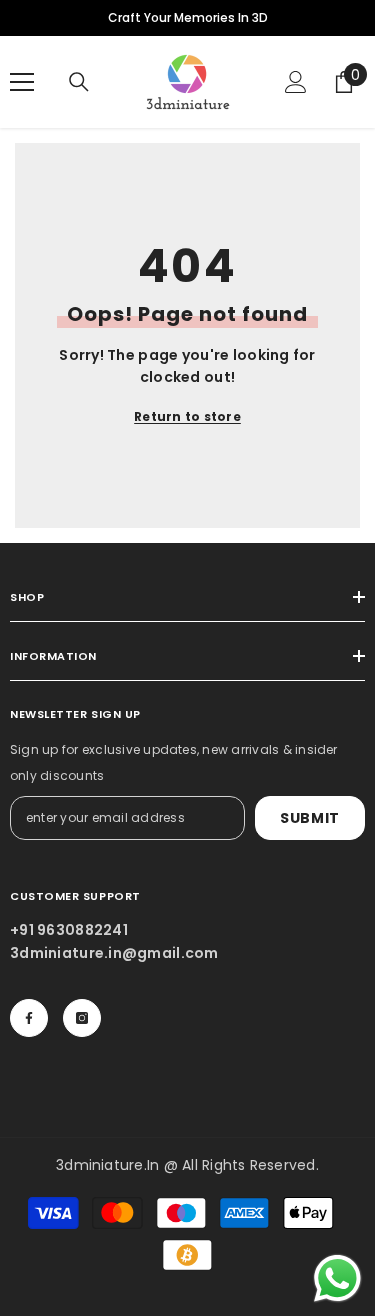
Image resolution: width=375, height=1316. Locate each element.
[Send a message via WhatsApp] (337, 1278)
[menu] (22, 82)
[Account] (296, 82)
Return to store (187, 416)
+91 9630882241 (69, 930)
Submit (310, 818)
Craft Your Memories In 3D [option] (188, 17)
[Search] (79, 82)
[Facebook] (29, 1018)
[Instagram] (82, 1018)
